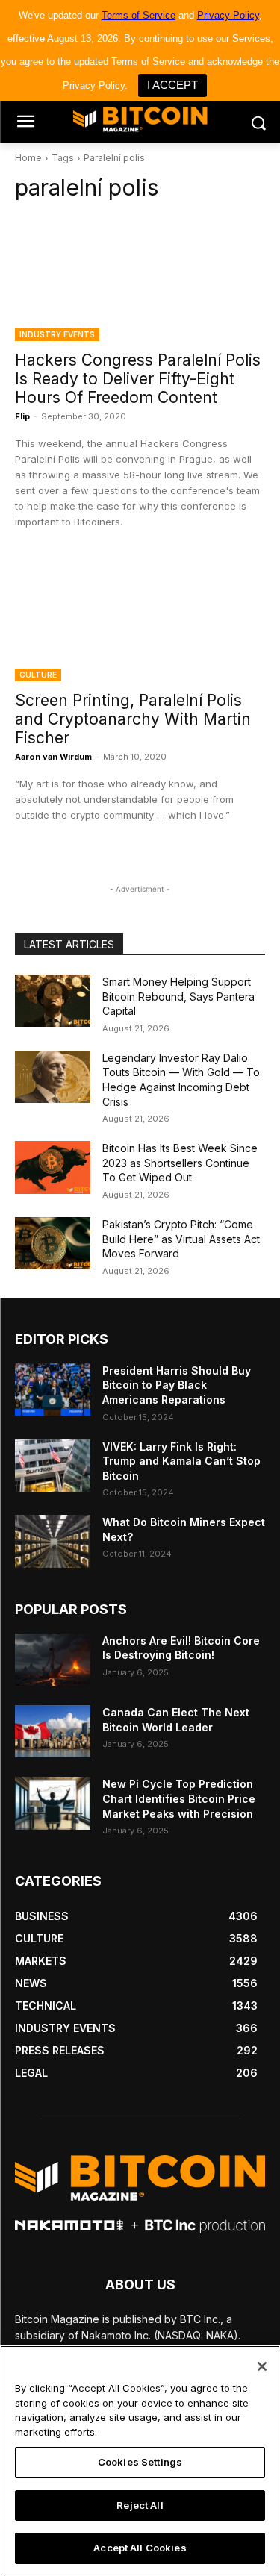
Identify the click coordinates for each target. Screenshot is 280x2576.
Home (28, 158)
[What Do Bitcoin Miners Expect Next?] (53, 1541)
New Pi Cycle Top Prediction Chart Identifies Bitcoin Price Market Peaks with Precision (179, 1798)
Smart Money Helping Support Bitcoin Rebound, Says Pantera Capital (178, 996)
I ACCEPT (172, 85)
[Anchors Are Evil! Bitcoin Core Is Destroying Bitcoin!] (53, 1660)
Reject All (140, 2505)
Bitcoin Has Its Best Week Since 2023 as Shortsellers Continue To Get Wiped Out (180, 1163)
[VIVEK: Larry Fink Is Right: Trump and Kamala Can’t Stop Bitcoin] (53, 1466)
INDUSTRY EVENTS (57, 334)
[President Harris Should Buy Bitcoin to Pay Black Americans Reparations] (53, 1389)
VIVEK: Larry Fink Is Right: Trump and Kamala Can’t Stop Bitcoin (181, 1461)
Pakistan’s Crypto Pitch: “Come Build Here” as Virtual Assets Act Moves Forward (181, 1239)
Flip (22, 416)
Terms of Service (139, 15)
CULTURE (38, 675)
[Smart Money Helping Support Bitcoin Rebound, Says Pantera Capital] (53, 1001)
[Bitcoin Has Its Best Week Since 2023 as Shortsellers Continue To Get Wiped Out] (53, 1167)
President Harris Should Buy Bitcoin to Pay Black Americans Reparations (177, 1385)
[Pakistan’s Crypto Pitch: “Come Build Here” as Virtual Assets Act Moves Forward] (53, 1243)
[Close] (262, 2366)
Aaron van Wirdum (53, 757)
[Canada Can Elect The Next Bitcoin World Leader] (53, 1731)
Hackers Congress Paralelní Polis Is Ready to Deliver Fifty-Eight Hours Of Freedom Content (138, 379)
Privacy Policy (228, 15)
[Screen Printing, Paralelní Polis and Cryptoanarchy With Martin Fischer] (140, 619)
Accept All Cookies (140, 2548)
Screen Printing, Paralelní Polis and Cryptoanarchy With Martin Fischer (133, 719)
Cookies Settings (140, 2462)
